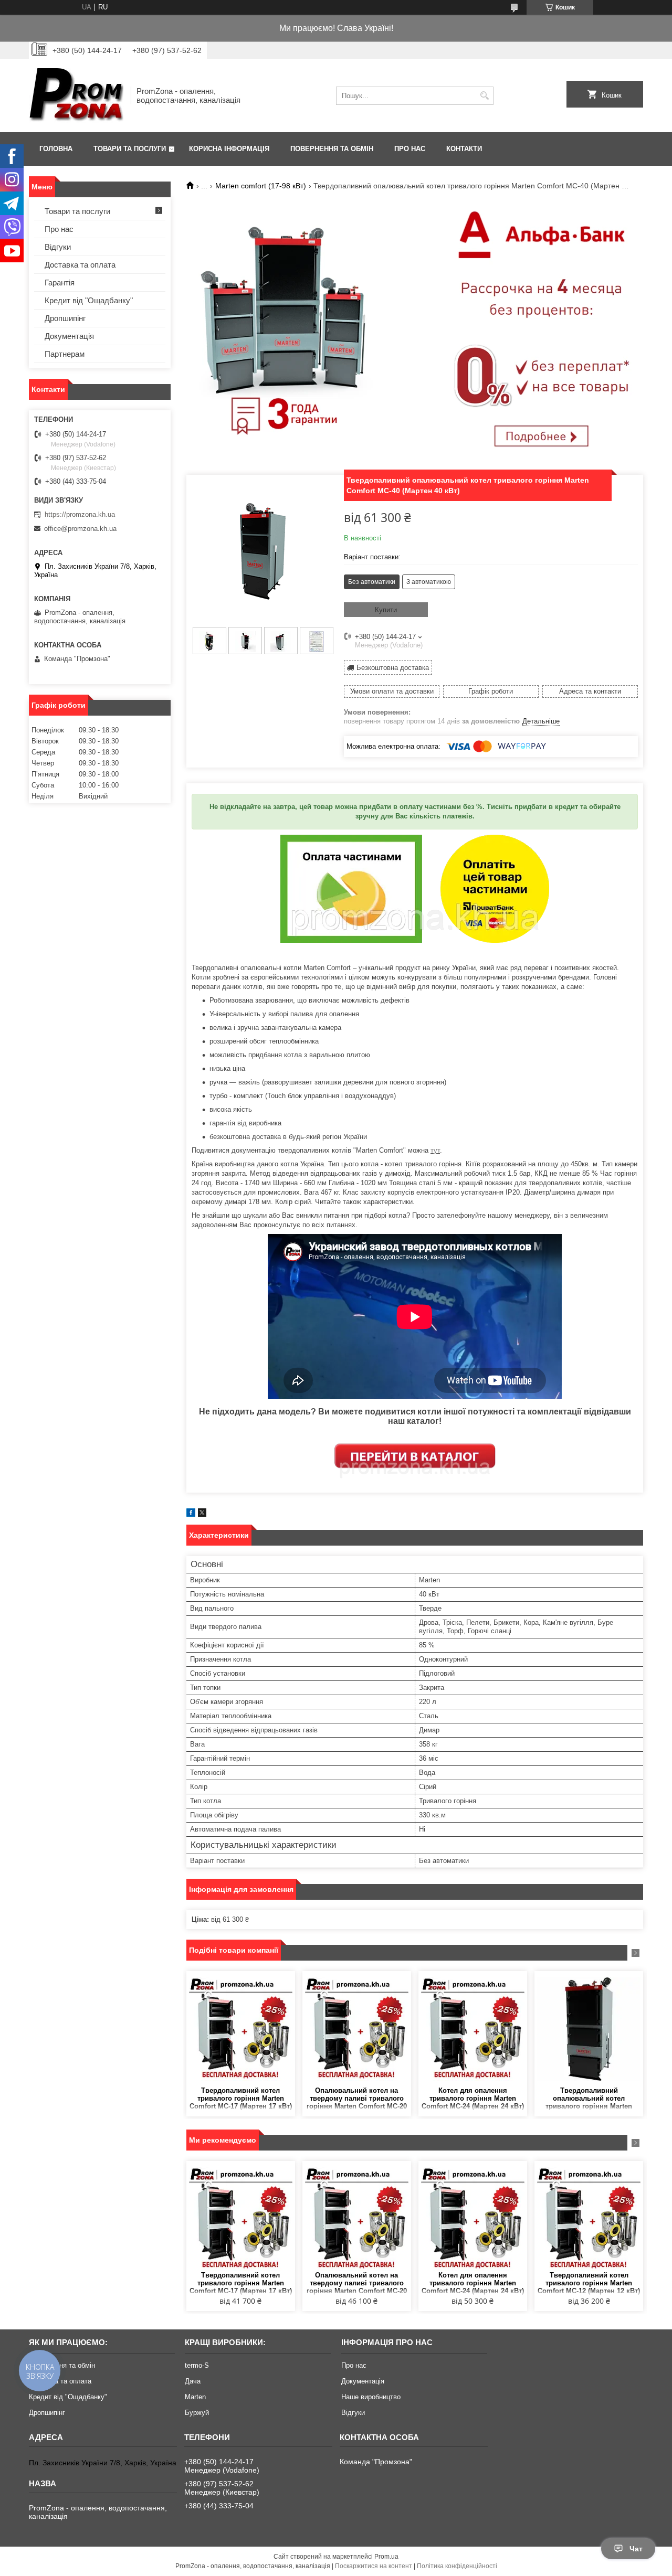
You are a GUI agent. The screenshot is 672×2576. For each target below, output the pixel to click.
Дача (193, 2381)
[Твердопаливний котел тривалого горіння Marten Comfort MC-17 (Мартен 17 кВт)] (241, 2029)
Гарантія (60, 283)
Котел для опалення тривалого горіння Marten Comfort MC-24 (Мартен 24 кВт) (473, 2098)
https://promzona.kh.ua (80, 514)
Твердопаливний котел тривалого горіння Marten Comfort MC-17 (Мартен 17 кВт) (241, 2098)
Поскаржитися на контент (374, 2566)
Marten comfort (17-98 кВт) (261, 186)
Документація (69, 336)
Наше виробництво (371, 2397)
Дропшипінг (65, 318)
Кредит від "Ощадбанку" (89, 300)
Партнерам (65, 354)
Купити (386, 610)
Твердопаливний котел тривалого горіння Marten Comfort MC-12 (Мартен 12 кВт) (589, 2283)
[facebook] (191, 1514)
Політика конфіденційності (457, 2566)
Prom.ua (386, 2557)
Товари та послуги (130, 149)
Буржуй (197, 2413)
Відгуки (58, 247)
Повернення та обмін (332, 149)
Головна (56, 149)
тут (435, 1150)
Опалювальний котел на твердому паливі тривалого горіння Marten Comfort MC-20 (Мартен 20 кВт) (357, 2099)
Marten (195, 2397)
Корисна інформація (229, 149)
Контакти (464, 149)
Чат (636, 2549)
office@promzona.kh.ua (80, 529)
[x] (202, 1514)
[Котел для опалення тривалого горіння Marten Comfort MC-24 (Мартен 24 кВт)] (473, 2029)
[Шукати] (484, 96)
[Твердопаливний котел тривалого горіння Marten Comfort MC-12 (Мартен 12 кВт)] (589, 2219)
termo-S (197, 2365)
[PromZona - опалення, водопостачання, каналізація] (76, 95)
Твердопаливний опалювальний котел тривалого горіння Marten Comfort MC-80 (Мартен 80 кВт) (589, 2099)
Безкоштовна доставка (393, 668)
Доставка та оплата (80, 265)
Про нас (410, 149)
